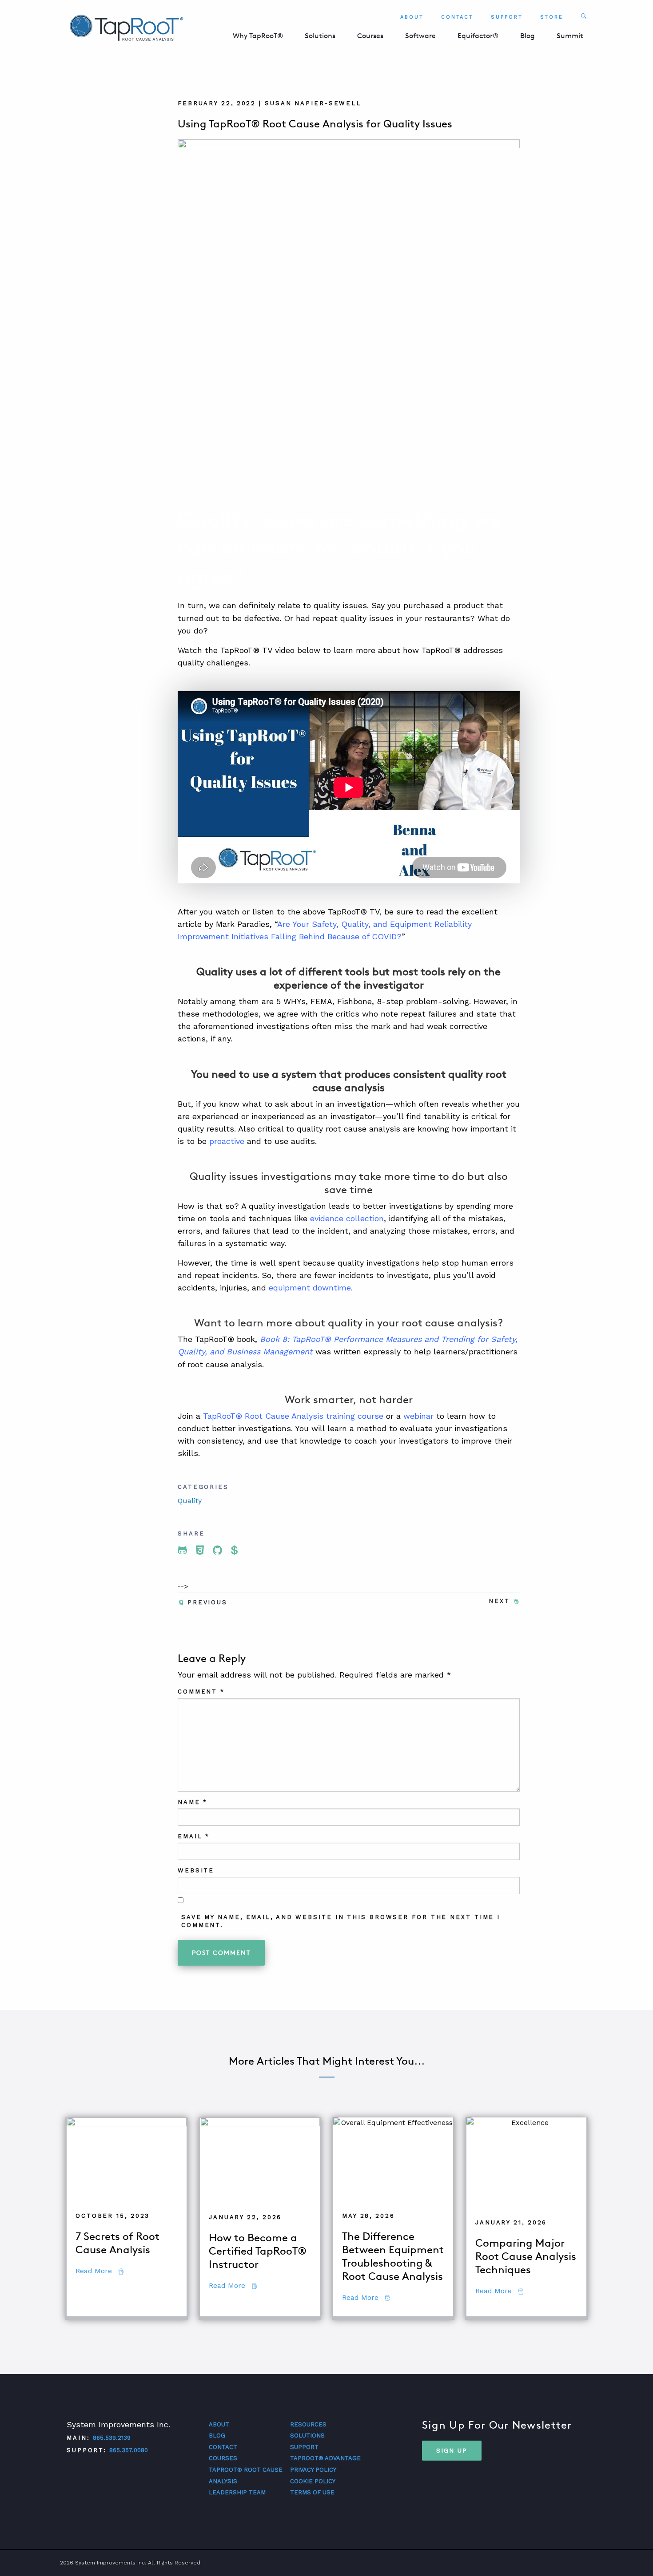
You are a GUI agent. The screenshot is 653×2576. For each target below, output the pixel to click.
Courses (370, 36)
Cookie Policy (313, 2481)
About (412, 17)
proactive (227, 1141)
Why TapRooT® (258, 36)
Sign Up (452, 2450)
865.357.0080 (129, 2450)
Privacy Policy (313, 2470)
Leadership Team (237, 2492)
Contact (457, 17)
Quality (190, 1501)
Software (420, 36)
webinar (418, 1416)
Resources (308, 2424)
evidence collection (347, 1218)
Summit (570, 36)
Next (499, 1601)
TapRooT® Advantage (325, 2458)
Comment (201, 1692)
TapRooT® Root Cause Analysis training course (293, 1416)
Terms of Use (312, 2492)
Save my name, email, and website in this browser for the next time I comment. (341, 1921)
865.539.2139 (112, 2438)
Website (196, 1870)
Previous (207, 1602)
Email (194, 1836)
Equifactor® (478, 36)
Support (507, 17)
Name (193, 1802)
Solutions (320, 36)
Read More (100, 2271)
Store (552, 17)
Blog (528, 36)
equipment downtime (310, 1288)
